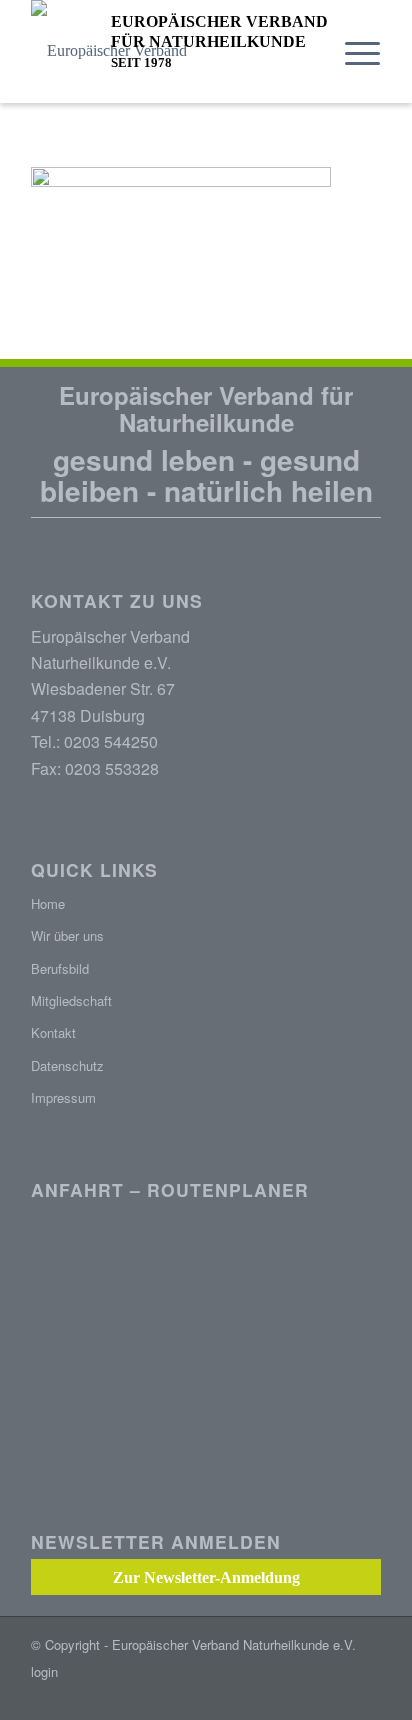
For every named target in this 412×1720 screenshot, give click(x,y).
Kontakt (53, 1032)
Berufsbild (60, 968)
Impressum (63, 1097)
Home (48, 903)
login (44, 1671)
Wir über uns (67, 935)
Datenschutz (67, 1065)
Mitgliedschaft (71, 1000)
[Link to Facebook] (336, 1695)
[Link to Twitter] (366, 1695)
